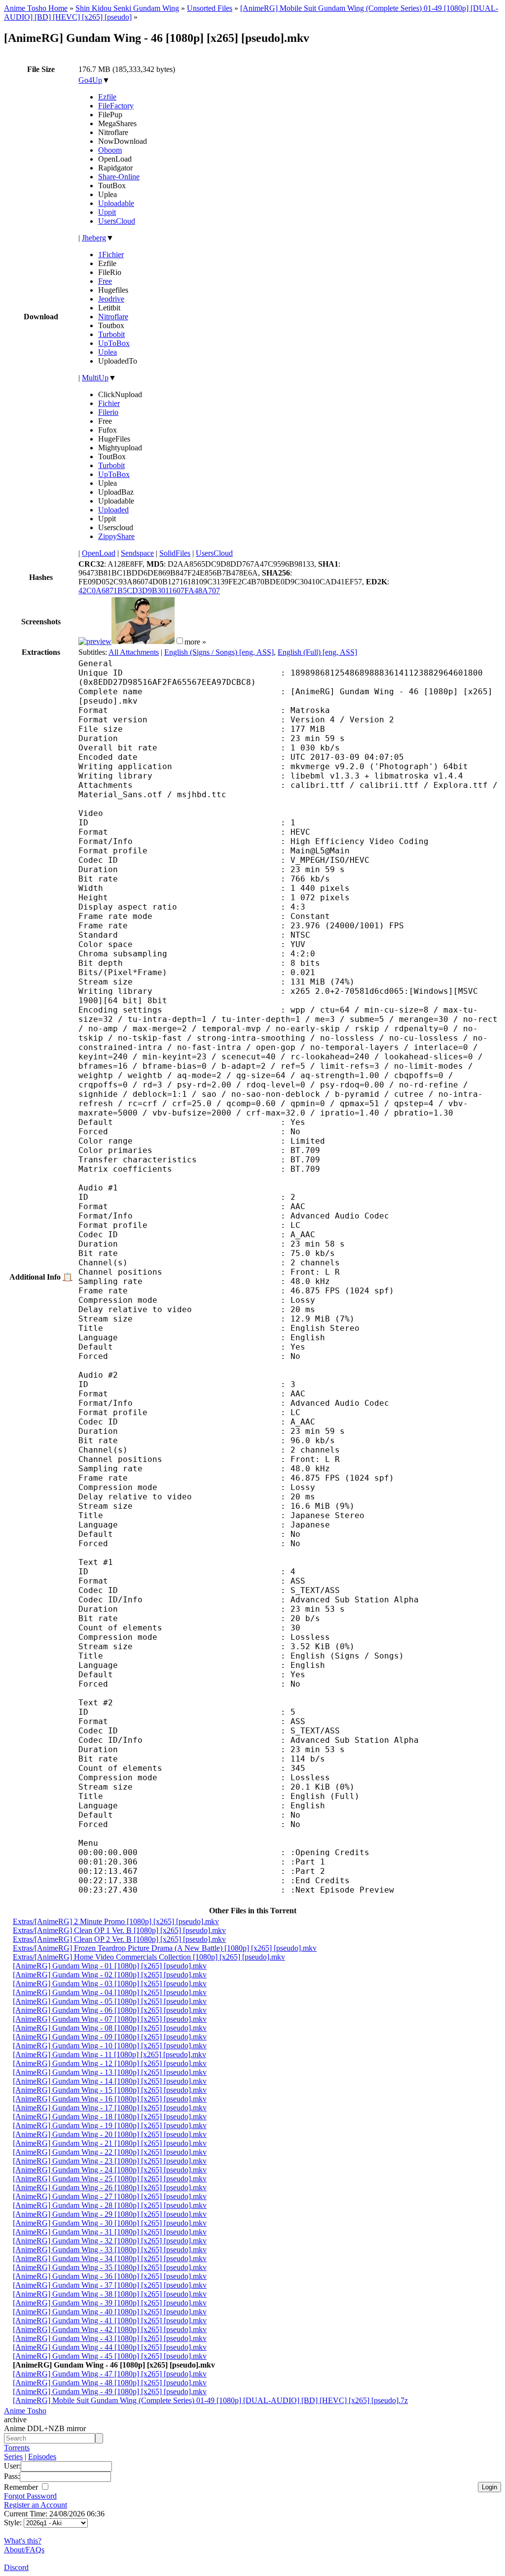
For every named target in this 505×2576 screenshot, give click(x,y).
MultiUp (95, 378)
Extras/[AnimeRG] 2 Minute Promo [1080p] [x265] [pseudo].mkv (116, 1921)
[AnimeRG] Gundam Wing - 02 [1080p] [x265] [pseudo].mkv (110, 1975)
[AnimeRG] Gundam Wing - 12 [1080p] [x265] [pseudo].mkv (110, 2063)
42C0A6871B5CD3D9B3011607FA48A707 (149, 591)
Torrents (17, 2448)
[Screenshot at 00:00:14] (95, 641)
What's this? (23, 2541)
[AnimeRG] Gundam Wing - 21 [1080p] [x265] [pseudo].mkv (110, 2143)
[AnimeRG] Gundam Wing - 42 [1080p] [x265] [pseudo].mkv (110, 2329)
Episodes (42, 2457)
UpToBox (114, 343)
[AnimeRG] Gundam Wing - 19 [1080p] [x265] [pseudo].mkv (110, 2125)
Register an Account (36, 2505)
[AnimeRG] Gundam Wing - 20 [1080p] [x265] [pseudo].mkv (110, 2134)
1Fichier (111, 254)
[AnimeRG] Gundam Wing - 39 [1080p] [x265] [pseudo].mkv (110, 2303)
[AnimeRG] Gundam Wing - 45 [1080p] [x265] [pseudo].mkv (110, 2356)
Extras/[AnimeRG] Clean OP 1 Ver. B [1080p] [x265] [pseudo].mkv (119, 1930)
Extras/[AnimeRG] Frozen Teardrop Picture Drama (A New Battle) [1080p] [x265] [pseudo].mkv (165, 1948)
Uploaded (113, 510)
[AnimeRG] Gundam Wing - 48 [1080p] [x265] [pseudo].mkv (110, 2383)
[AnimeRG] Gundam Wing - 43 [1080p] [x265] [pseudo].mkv (110, 2338)
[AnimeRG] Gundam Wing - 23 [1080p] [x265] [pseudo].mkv (110, 2161)
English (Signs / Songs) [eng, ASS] (219, 652)
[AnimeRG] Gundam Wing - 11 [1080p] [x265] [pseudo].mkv (109, 2054)
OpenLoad (99, 553)
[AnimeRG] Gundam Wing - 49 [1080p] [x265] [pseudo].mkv (110, 2391)
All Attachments (134, 652)
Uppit (107, 212)
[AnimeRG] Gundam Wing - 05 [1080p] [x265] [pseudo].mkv (110, 2001)
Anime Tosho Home (36, 8)
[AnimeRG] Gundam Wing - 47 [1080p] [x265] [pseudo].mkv (110, 2374)
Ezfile (107, 97)
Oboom (110, 150)
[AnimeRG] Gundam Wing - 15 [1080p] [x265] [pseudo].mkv (110, 2090)
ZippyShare (116, 536)
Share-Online (119, 177)
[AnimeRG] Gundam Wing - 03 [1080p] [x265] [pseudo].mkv (110, 1983)
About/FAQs (24, 2550)
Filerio (108, 412)
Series (13, 2457)
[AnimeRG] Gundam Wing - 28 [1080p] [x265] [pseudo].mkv (110, 2205)
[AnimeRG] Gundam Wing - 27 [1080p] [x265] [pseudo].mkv (110, 2196)
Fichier (109, 403)
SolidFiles (175, 553)
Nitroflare (113, 317)
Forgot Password (30, 2496)
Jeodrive (111, 299)
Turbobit (111, 334)
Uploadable (116, 203)
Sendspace (137, 553)
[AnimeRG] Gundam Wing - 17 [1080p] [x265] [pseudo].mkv (110, 2108)
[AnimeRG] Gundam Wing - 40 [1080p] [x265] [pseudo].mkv (110, 2312)
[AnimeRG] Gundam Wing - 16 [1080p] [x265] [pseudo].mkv (110, 2099)
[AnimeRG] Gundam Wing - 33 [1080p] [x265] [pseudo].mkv (110, 2250)
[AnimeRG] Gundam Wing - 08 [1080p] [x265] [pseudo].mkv (110, 2028)
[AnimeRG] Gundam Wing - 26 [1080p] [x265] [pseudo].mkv (110, 2187)
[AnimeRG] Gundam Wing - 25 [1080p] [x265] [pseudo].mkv (110, 2179)
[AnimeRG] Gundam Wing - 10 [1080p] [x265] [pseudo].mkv (110, 2046)
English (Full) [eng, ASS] (317, 652)
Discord (16, 2567)
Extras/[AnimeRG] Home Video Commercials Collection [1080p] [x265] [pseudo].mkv (149, 1957)
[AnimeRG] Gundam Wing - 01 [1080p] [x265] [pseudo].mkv (110, 1966)
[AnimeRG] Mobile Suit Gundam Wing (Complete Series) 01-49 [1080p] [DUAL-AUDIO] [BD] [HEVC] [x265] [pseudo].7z (210, 2400)
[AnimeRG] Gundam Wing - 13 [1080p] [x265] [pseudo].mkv (110, 2072)
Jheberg (94, 238)
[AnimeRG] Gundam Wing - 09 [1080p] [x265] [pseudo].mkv (110, 2037)
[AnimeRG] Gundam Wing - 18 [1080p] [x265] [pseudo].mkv (110, 2117)
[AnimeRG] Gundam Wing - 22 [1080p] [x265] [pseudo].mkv (110, 2152)
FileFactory (116, 106)
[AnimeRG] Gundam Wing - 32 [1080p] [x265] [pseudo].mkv (110, 2241)
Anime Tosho (25, 2411)
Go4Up (90, 80)
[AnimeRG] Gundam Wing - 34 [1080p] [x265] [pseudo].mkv (110, 2258)
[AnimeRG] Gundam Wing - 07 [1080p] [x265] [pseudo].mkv (110, 2019)
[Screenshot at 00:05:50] (143, 641)
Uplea (108, 352)
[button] (180, 641)
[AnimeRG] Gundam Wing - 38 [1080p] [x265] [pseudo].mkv (110, 2294)
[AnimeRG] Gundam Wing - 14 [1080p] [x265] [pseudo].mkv (110, 2081)
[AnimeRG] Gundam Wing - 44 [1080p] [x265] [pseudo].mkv (110, 2347)
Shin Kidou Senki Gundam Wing (127, 8)
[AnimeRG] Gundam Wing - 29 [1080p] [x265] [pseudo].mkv (110, 2214)
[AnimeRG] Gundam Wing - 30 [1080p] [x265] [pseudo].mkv (110, 2223)
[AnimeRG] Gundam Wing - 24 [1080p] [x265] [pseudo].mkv (110, 2170)
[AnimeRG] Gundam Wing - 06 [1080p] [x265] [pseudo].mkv (110, 2010)
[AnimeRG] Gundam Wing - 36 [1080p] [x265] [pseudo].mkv (110, 2276)
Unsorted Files (210, 8)
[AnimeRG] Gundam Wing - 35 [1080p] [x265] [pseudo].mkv (110, 2267)
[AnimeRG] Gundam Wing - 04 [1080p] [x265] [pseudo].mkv (110, 1992)
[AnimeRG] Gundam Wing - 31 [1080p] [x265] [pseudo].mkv (110, 2232)
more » (195, 641)
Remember (22, 2487)
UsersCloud (117, 221)
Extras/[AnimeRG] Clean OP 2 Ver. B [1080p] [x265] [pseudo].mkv (119, 1939)
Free (105, 281)
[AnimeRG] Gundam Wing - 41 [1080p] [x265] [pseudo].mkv (110, 2321)
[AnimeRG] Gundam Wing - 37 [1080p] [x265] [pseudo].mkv (110, 2285)
